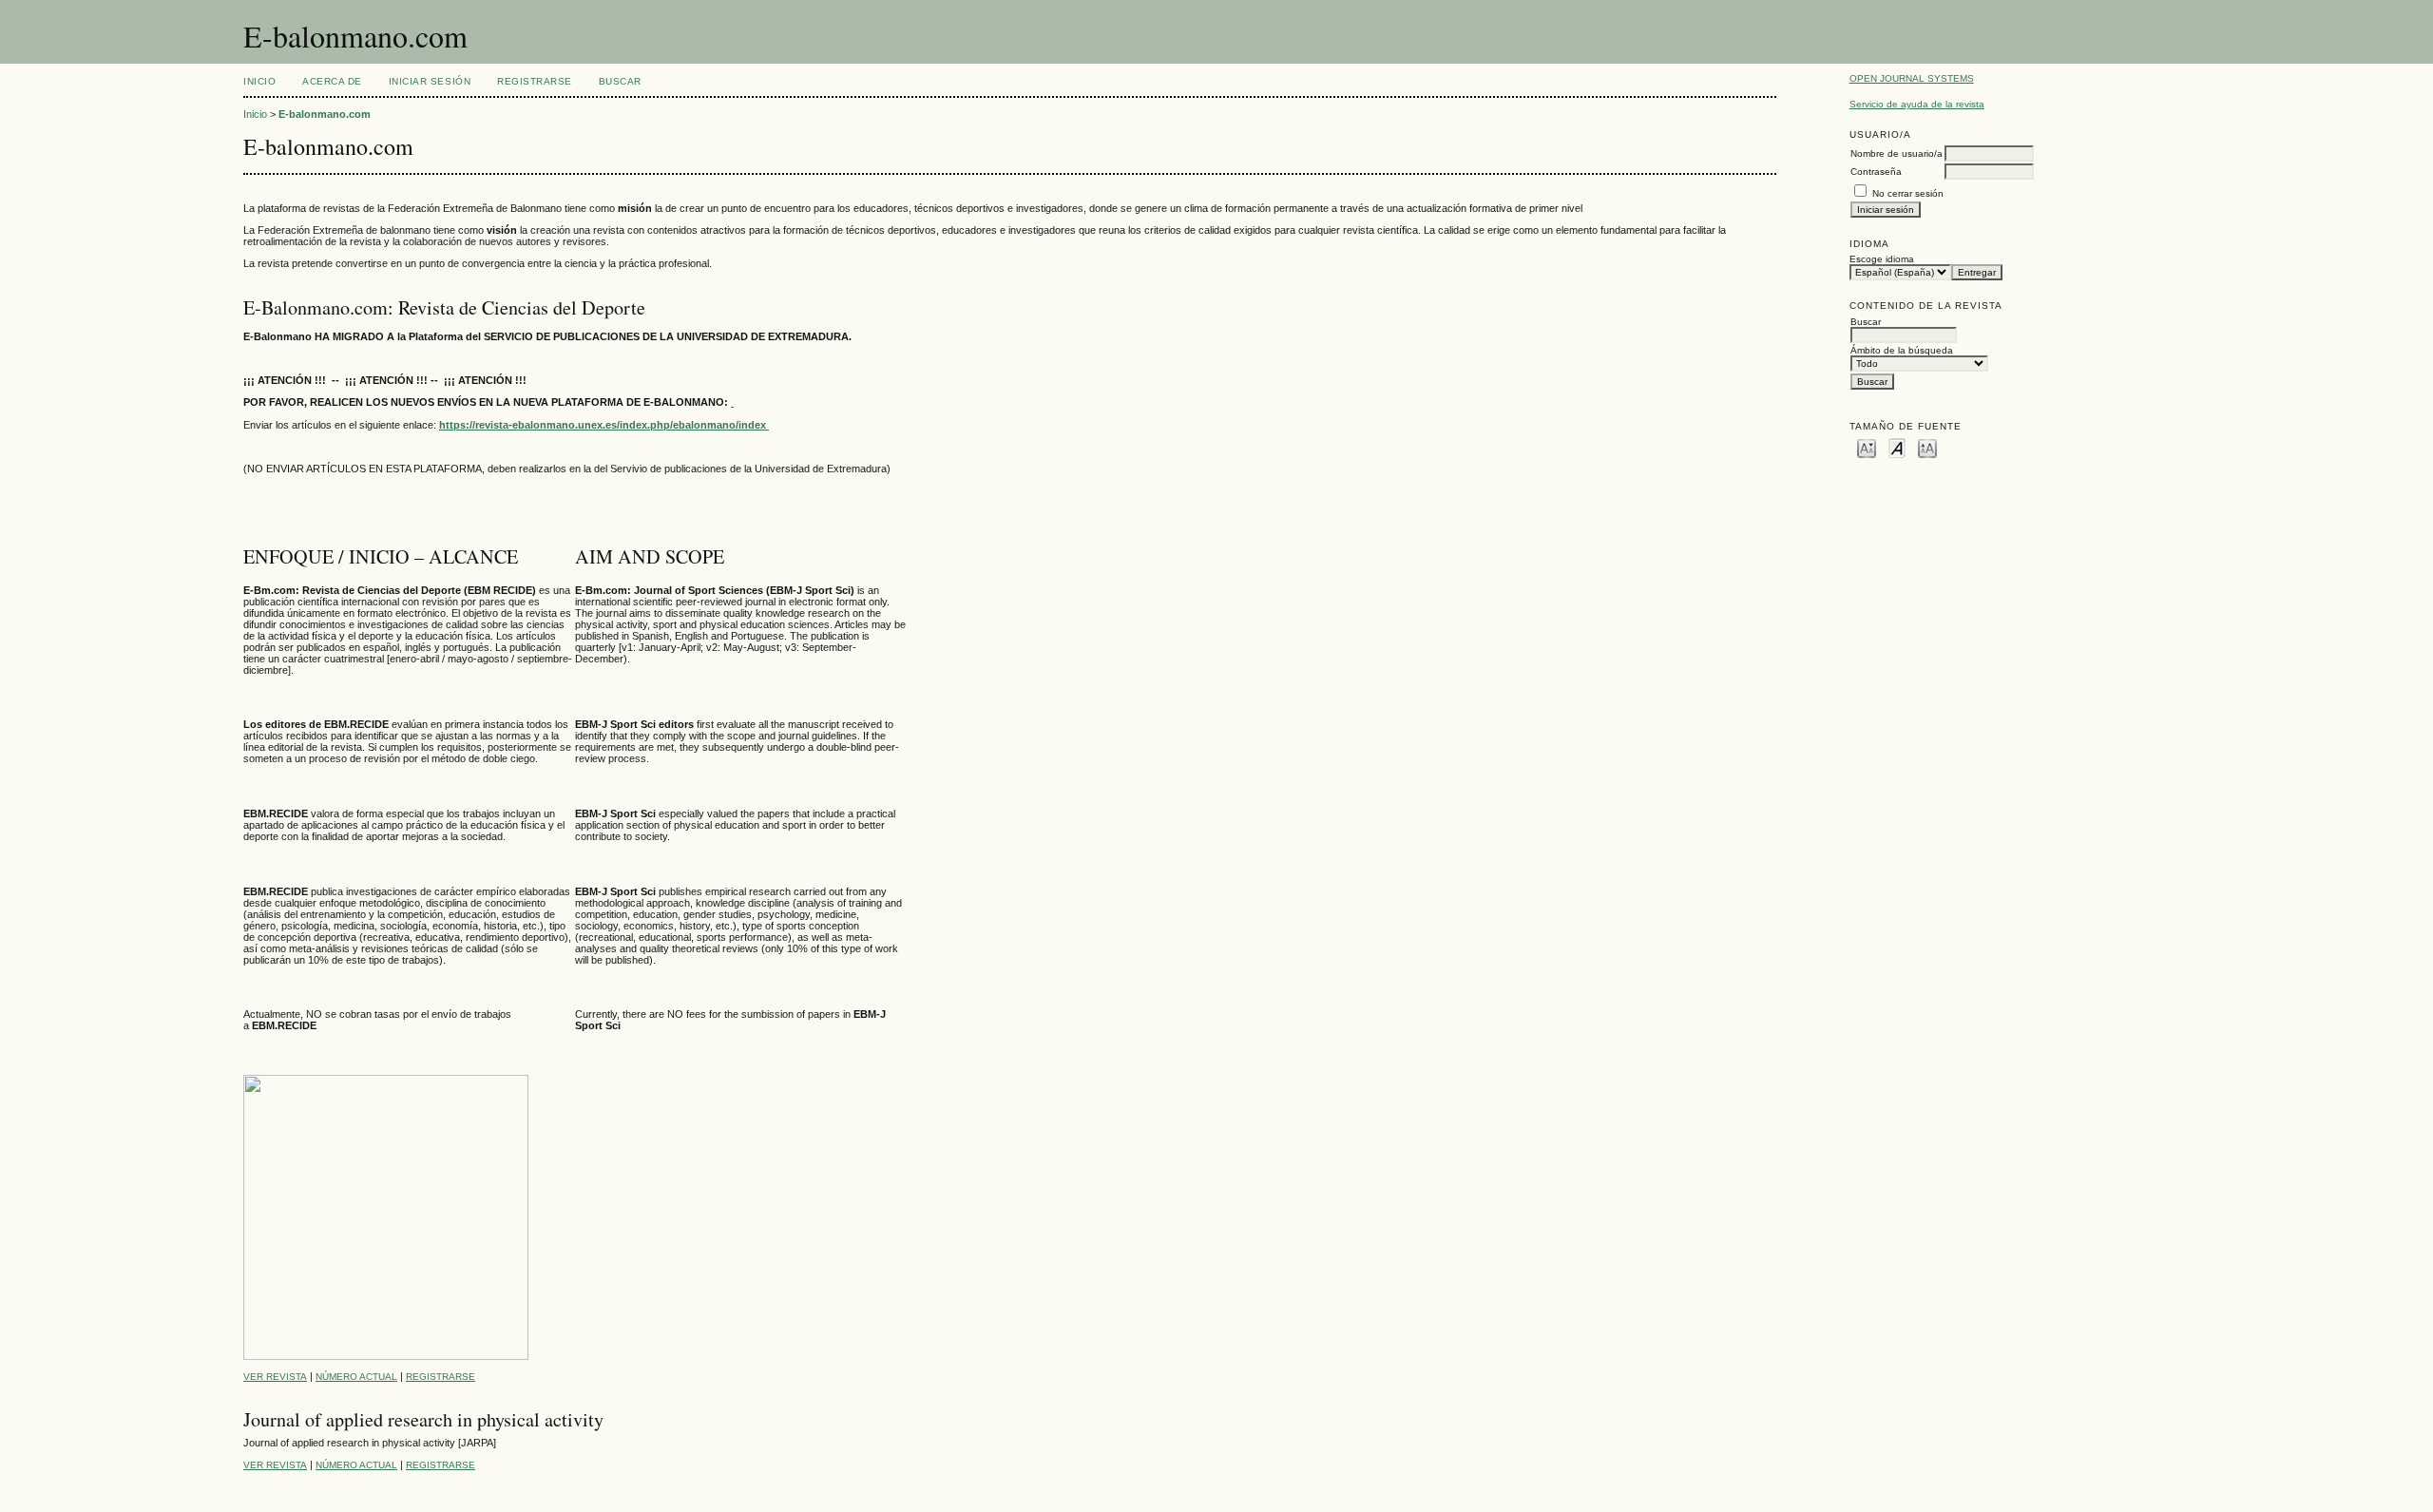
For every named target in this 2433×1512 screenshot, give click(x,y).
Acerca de (332, 81)
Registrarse (535, 81)
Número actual (356, 1377)
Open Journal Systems (1912, 78)
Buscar (620, 81)
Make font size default (1897, 447)
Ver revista (275, 1377)
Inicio (259, 81)
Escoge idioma (1882, 259)
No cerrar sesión (1908, 193)
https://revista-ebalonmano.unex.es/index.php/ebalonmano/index (604, 425)
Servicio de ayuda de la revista (1917, 104)
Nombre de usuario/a (1897, 153)
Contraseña (1876, 172)
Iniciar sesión (430, 81)
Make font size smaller (1867, 447)
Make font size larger (1927, 447)
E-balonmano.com (325, 114)
